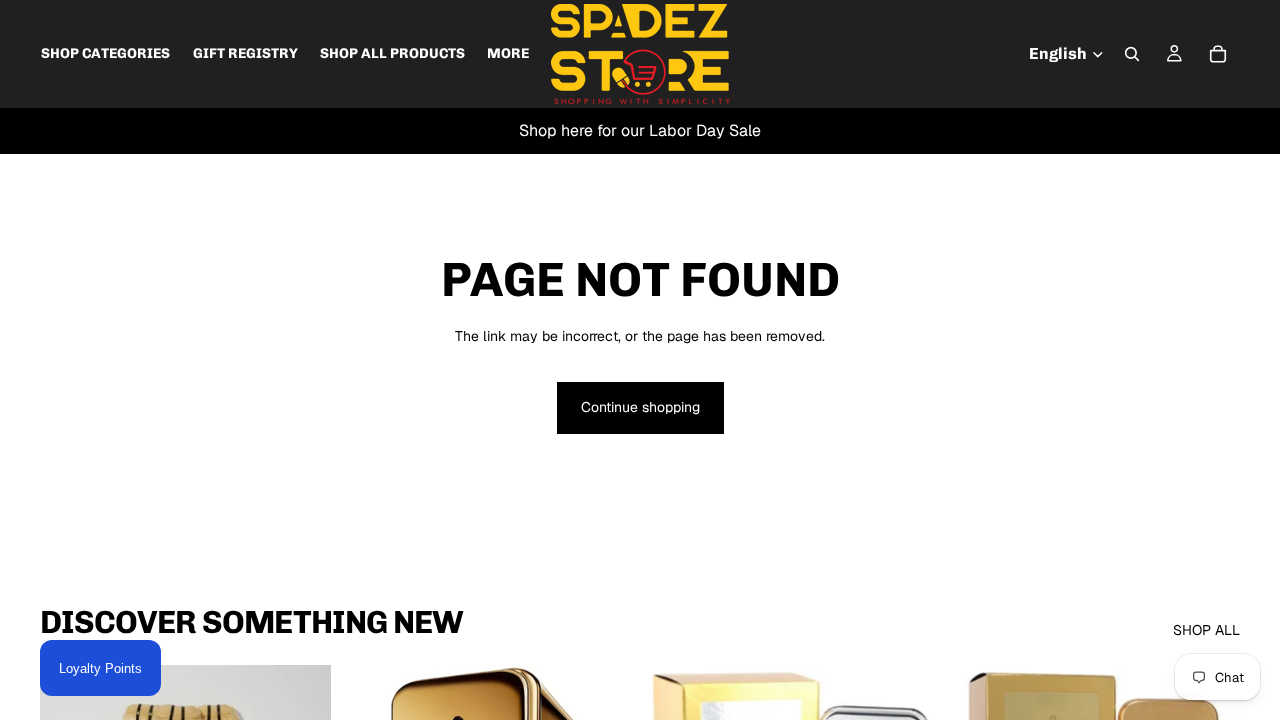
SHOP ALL (1206, 630)
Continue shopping (640, 407)
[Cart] (1218, 54)
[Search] (1132, 54)
